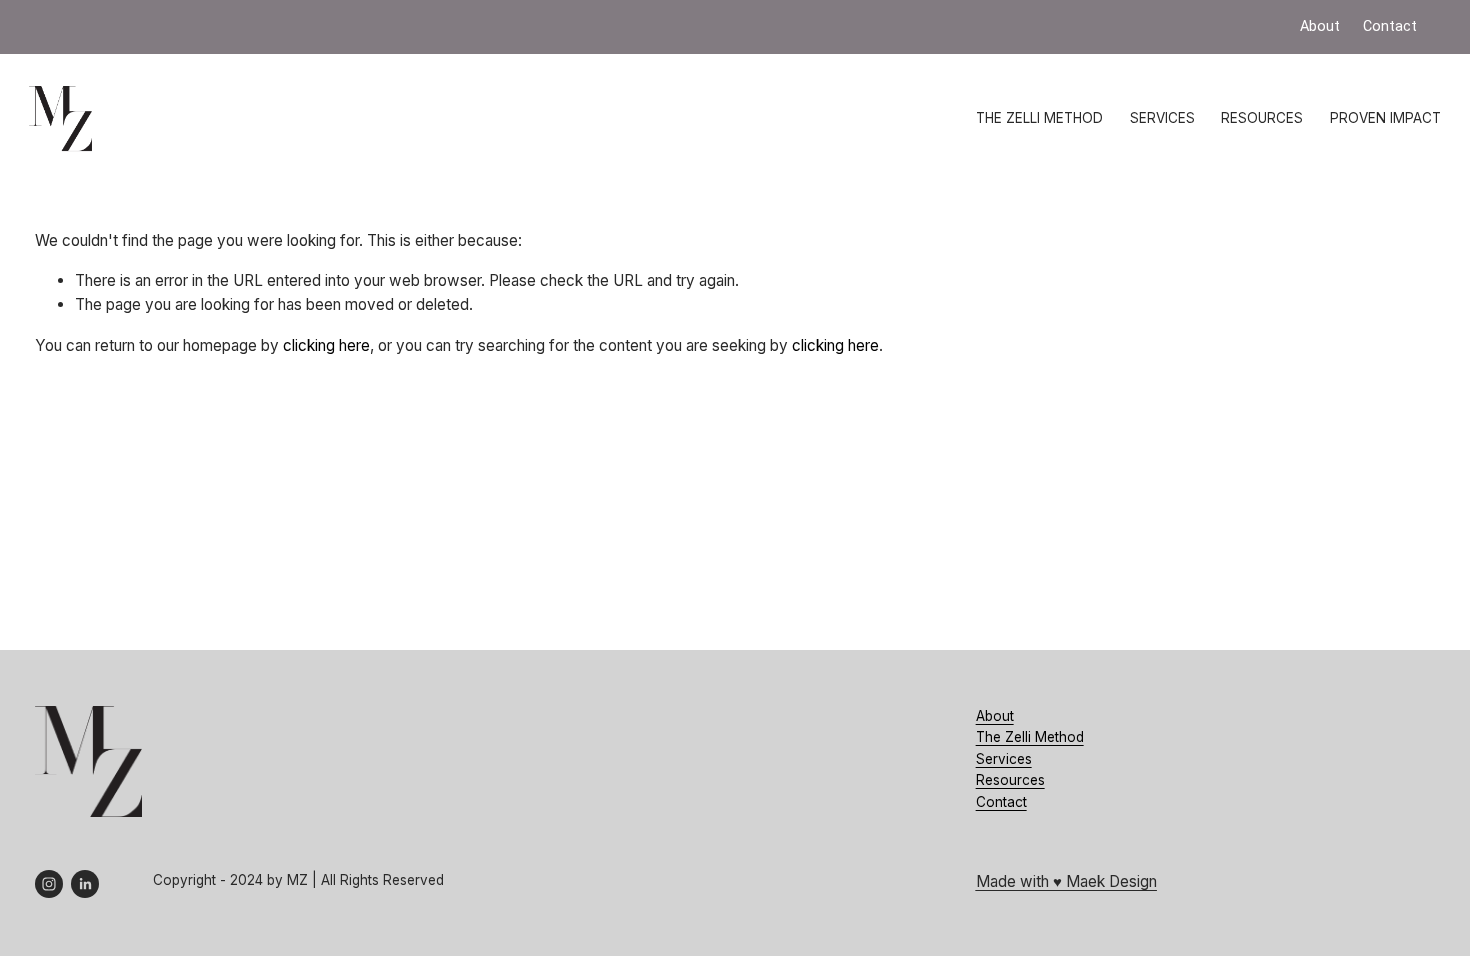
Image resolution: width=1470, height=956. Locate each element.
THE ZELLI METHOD (1039, 118)
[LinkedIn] (85, 884)
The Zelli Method (1030, 737)
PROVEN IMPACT (1385, 118)
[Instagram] (49, 884)
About (995, 716)
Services (1004, 759)
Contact (1001, 802)
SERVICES (1162, 118)
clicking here (326, 345)
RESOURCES (1262, 118)
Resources (1010, 780)
